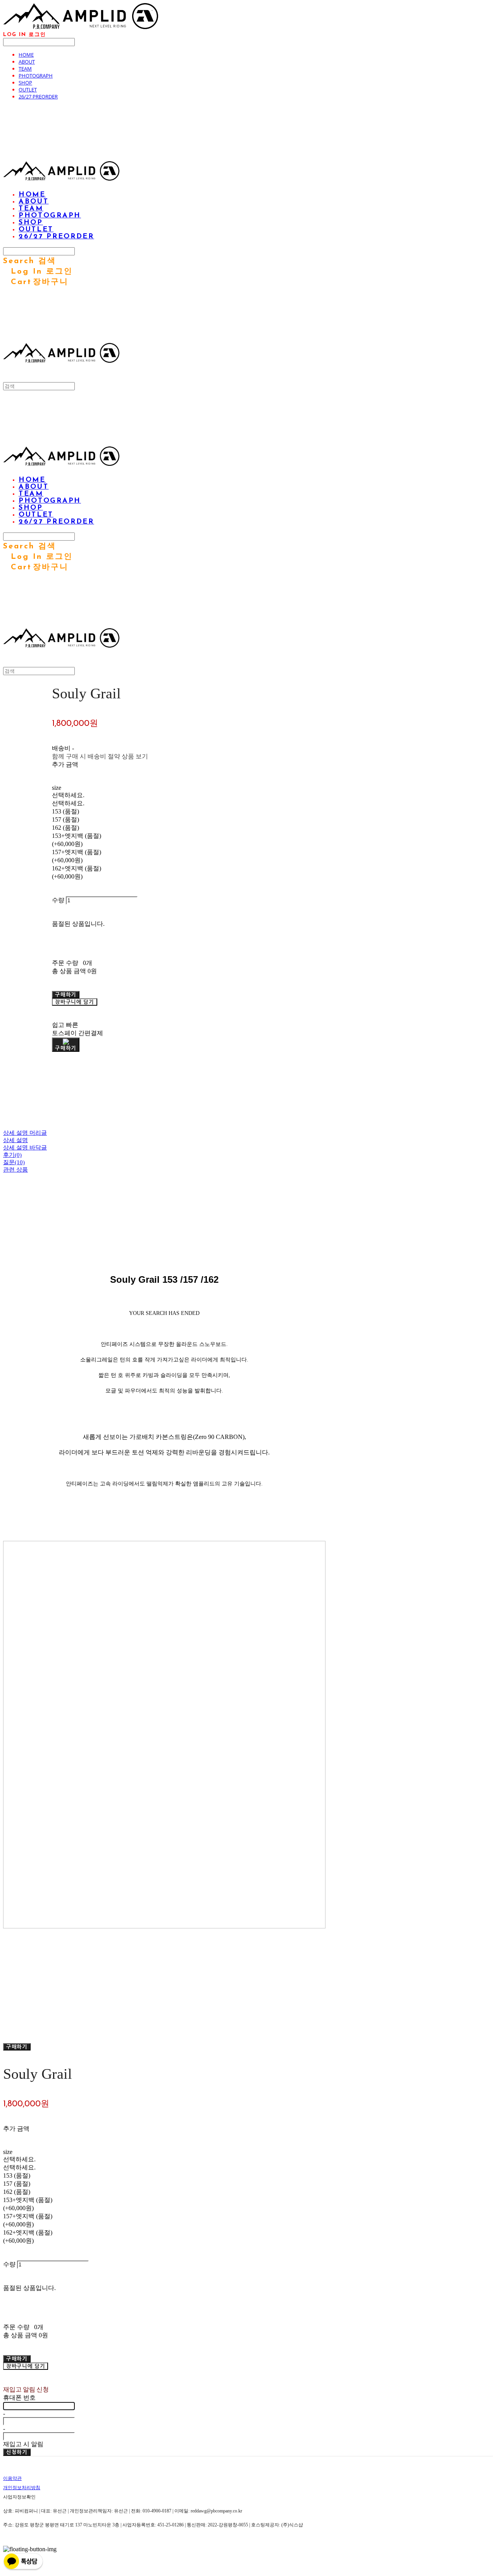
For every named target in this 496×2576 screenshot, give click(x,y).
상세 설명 (15, 1140)
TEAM (25, 69)
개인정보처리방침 (22, 2488)
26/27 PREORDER (38, 96)
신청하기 (17, 2452)
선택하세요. (68, 795)
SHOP (25, 83)
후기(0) (12, 1155)
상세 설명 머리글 (25, 1133)
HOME (26, 55)
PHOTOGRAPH (36, 76)
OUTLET (28, 90)
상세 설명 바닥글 (25, 1148)
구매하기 (17, 2047)
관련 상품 (15, 1170)
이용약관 (12, 2478)
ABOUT (27, 62)
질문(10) (14, 1162)
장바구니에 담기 (26, 2366)
